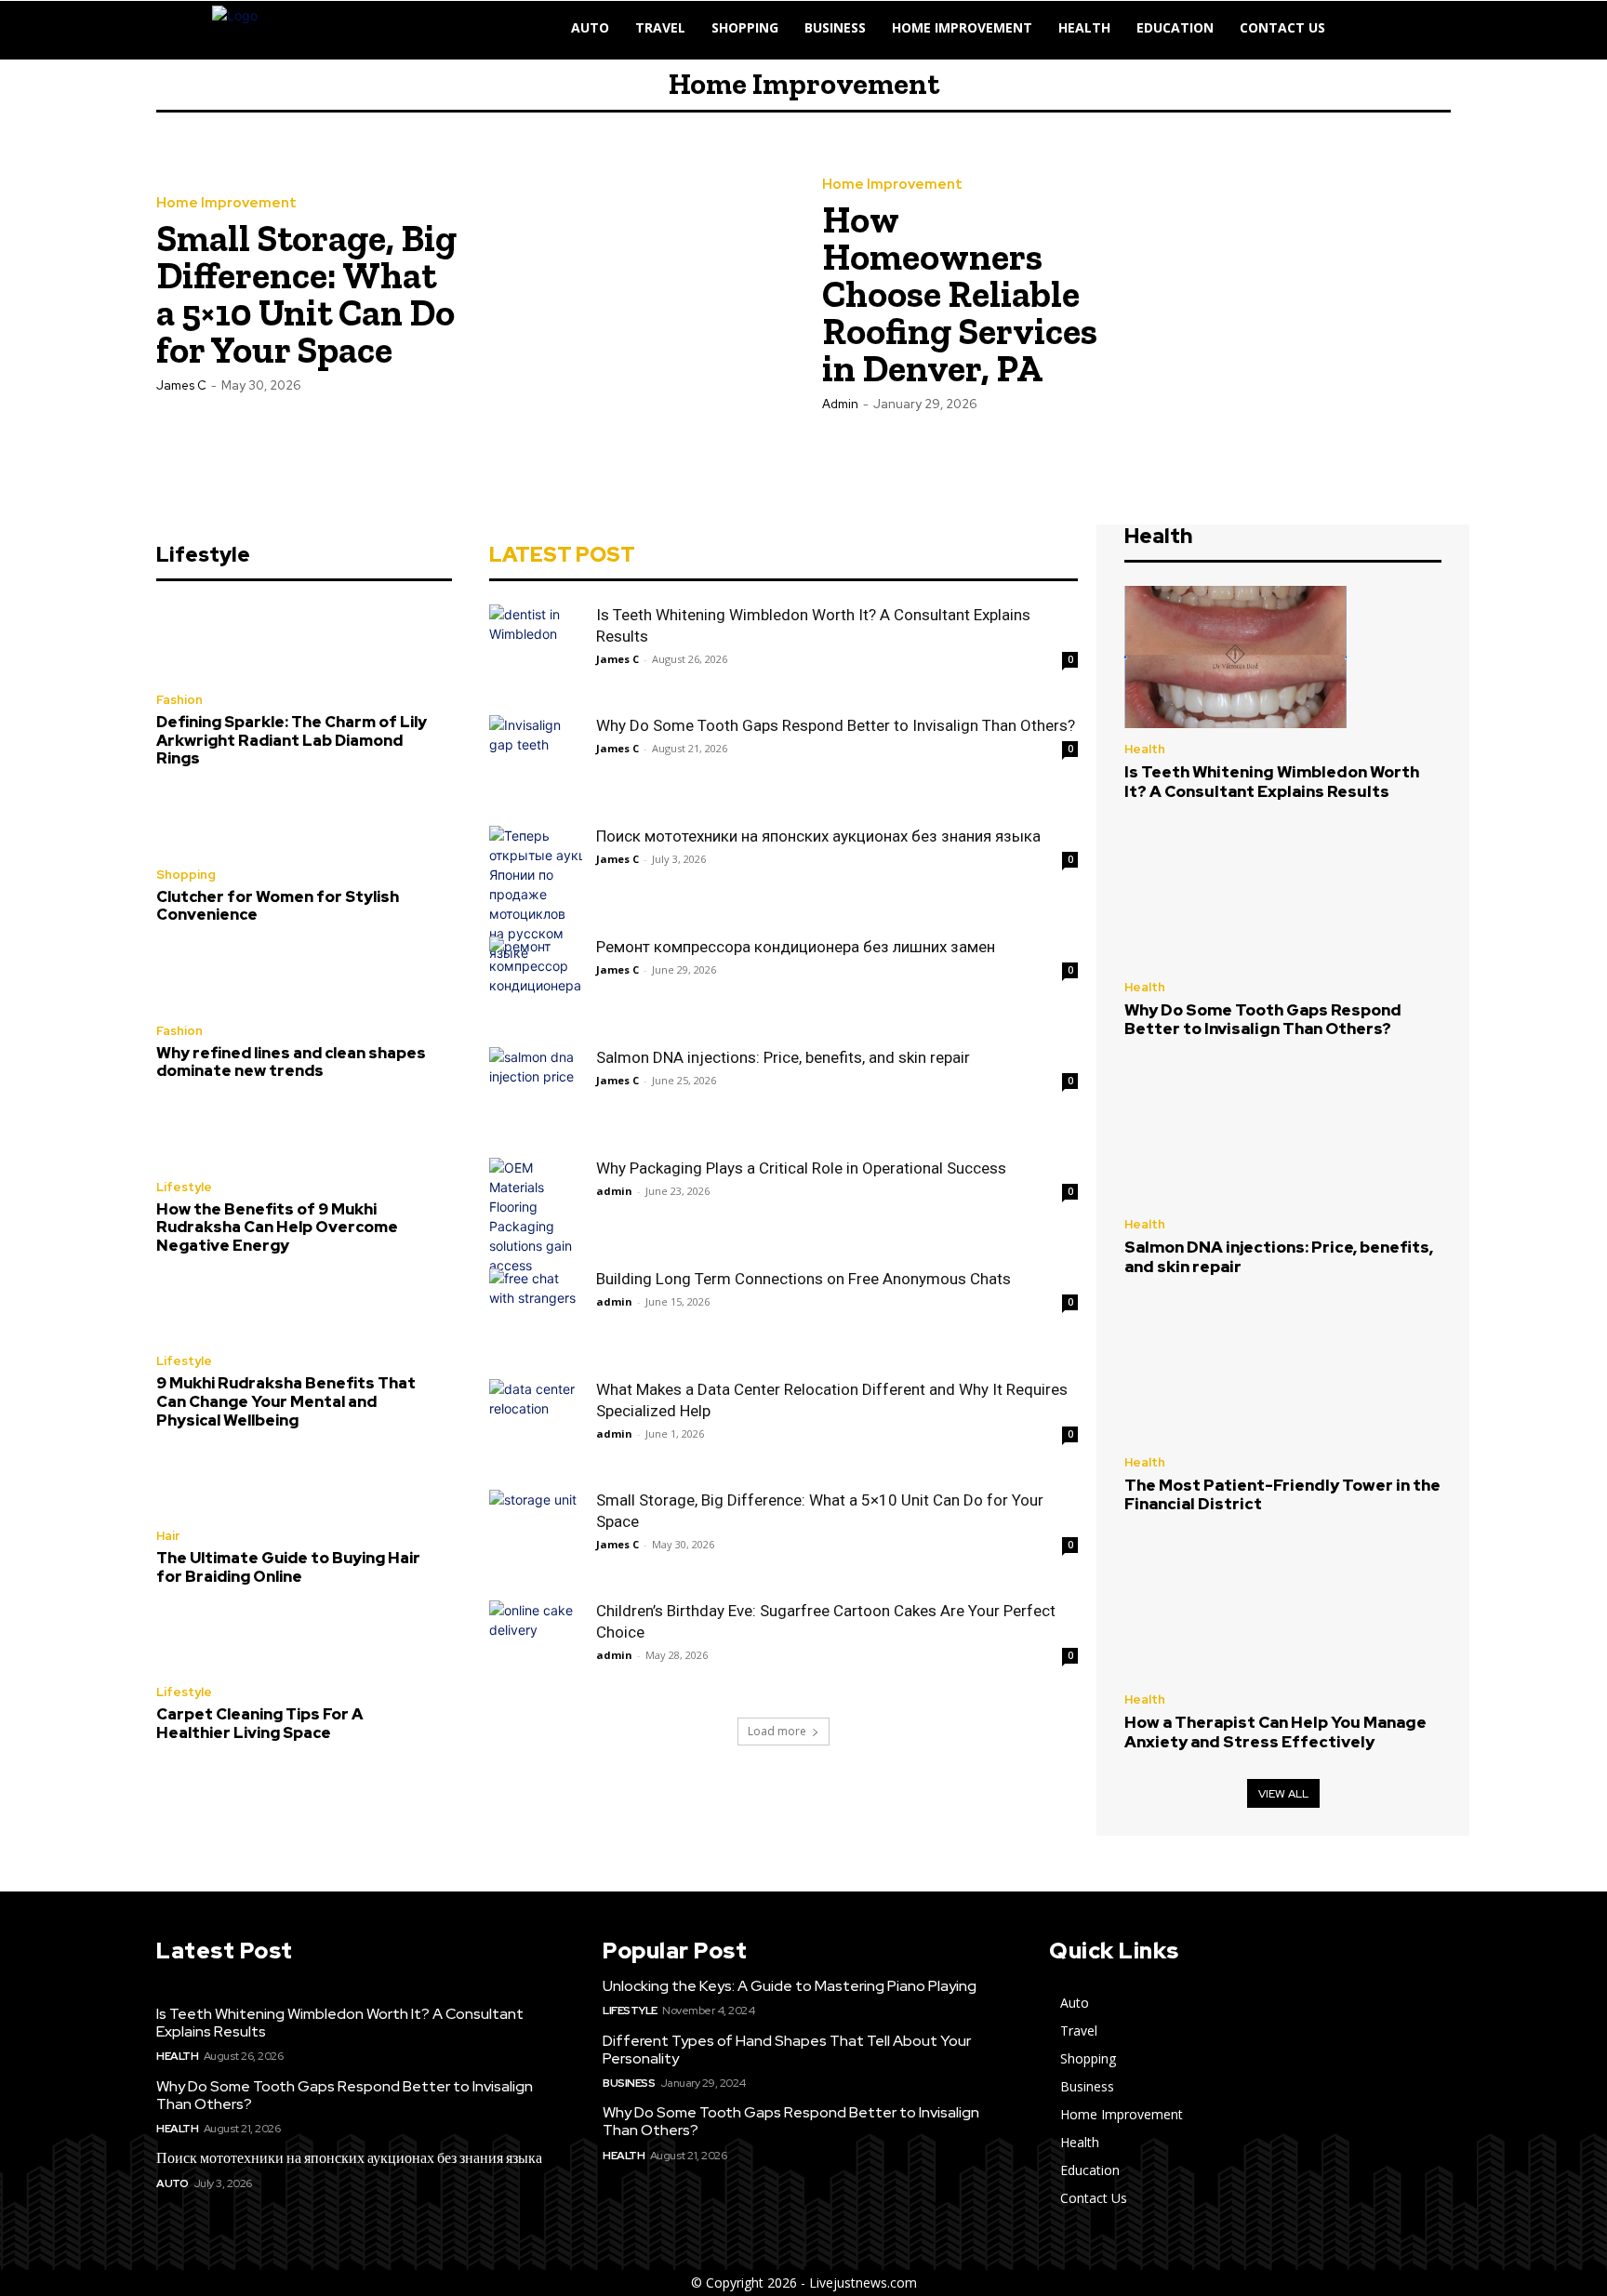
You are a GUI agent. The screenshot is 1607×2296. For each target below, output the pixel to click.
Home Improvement (226, 203)
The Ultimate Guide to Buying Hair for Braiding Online (288, 1567)
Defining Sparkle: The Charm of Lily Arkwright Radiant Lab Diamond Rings (292, 740)
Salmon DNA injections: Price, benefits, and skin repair (783, 1057)
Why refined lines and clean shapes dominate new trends (291, 1062)
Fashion (179, 700)
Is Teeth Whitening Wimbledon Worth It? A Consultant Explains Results (1272, 781)
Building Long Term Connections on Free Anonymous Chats (803, 1279)
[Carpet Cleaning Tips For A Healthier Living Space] (200, 1642)
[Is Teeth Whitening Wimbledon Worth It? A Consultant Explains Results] (536, 651)
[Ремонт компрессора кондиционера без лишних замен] (536, 983)
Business (629, 2083)
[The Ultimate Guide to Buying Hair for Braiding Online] (200, 1486)
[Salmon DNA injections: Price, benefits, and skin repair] (536, 1094)
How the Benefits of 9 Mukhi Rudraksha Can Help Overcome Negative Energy (277, 1228)
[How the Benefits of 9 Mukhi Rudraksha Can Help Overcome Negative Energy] (200, 1136)
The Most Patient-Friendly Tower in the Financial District (1282, 1494)
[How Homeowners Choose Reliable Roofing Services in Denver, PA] (1294, 293)
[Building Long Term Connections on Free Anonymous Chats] (536, 1315)
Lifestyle (184, 1187)
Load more (777, 1731)
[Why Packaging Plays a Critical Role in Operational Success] (536, 1216)
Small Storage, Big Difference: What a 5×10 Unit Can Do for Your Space (306, 294)
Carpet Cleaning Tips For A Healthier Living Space (259, 1723)
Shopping (186, 875)
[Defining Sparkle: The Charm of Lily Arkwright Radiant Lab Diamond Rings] (200, 649)
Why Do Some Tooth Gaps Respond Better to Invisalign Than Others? (836, 725)
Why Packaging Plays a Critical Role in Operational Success (801, 1168)
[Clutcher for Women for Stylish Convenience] (200, 823)
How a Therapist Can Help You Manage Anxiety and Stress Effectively (1275, 1732)
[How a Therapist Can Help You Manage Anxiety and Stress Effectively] (1235, 1607)
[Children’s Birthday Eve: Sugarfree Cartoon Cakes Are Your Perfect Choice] (536, 1647)
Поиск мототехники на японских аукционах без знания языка (818, 836)
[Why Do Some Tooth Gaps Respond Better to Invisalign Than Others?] (536, 762)
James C (181, 385)
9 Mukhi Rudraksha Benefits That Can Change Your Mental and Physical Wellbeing (286, 1401)
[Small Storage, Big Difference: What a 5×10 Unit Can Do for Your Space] (628, 293)
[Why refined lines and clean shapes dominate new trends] (200, 980)
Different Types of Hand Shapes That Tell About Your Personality (787, 2050)
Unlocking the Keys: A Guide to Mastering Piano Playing (790, 1986)
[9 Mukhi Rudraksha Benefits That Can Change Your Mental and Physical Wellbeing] (200, 1311)
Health (1145, 749)
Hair (168, 1536)
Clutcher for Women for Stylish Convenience (278, 906)
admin (840, 404)
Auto (172, 2183)
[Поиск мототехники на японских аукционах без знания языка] (536, 894)
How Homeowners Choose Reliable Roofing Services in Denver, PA (960, 294)
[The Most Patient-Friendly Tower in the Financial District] (1235, 1370)
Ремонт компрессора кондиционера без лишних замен (796, 947)
